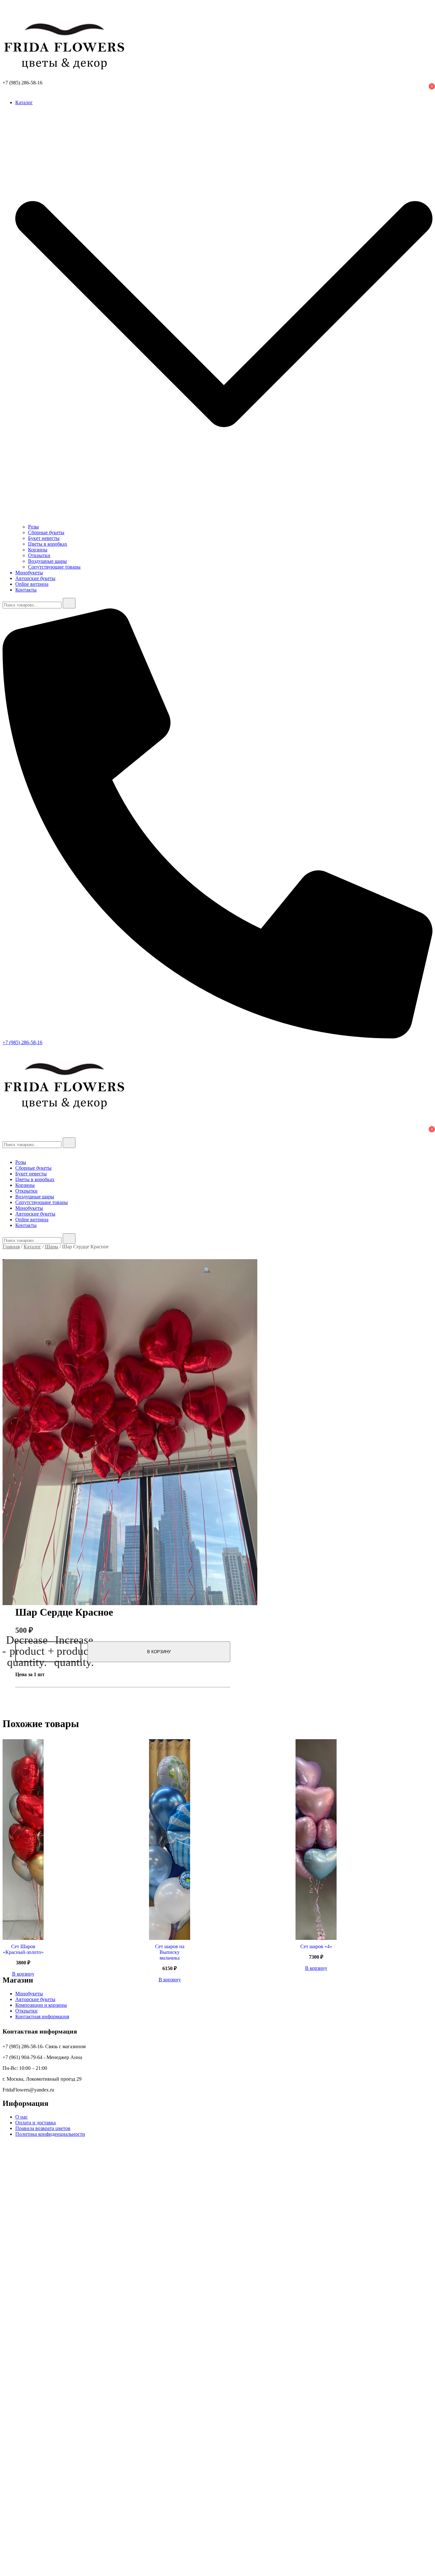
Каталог (24, 102)
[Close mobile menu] (5, 1151)
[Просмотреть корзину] (6, 92)
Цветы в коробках (48, 544)
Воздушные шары (47, 561)
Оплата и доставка (36, 2123)
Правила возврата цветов (43, 2128)
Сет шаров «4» (316, 1946)
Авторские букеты (35, 578)
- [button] (25, 1652)
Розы (33, 527)
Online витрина (32, 584)
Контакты (26, 590)
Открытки (39, 555)
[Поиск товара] (9, 8)
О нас (21, 2117)
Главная (11, 1247)
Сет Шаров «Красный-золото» (23, 1949)
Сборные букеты (46, 532)
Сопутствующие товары (54, 567)
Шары (52, 1247)
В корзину (159, 1652)
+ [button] (71, 1652)
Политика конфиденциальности (50, 2134)
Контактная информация (42, 2016)
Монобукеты (29, 573)
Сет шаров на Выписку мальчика (170, 1952)
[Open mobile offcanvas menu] (5, 1048)
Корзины (38, 550)
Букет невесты (44, 538)
